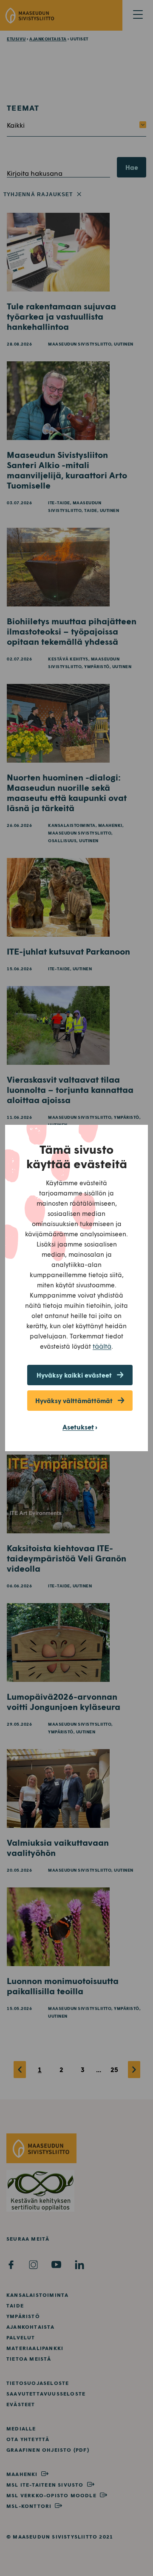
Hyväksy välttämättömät (74, 1401)
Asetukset (78, 1427)
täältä (102, 1346)
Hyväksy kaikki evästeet (74, 1375)
